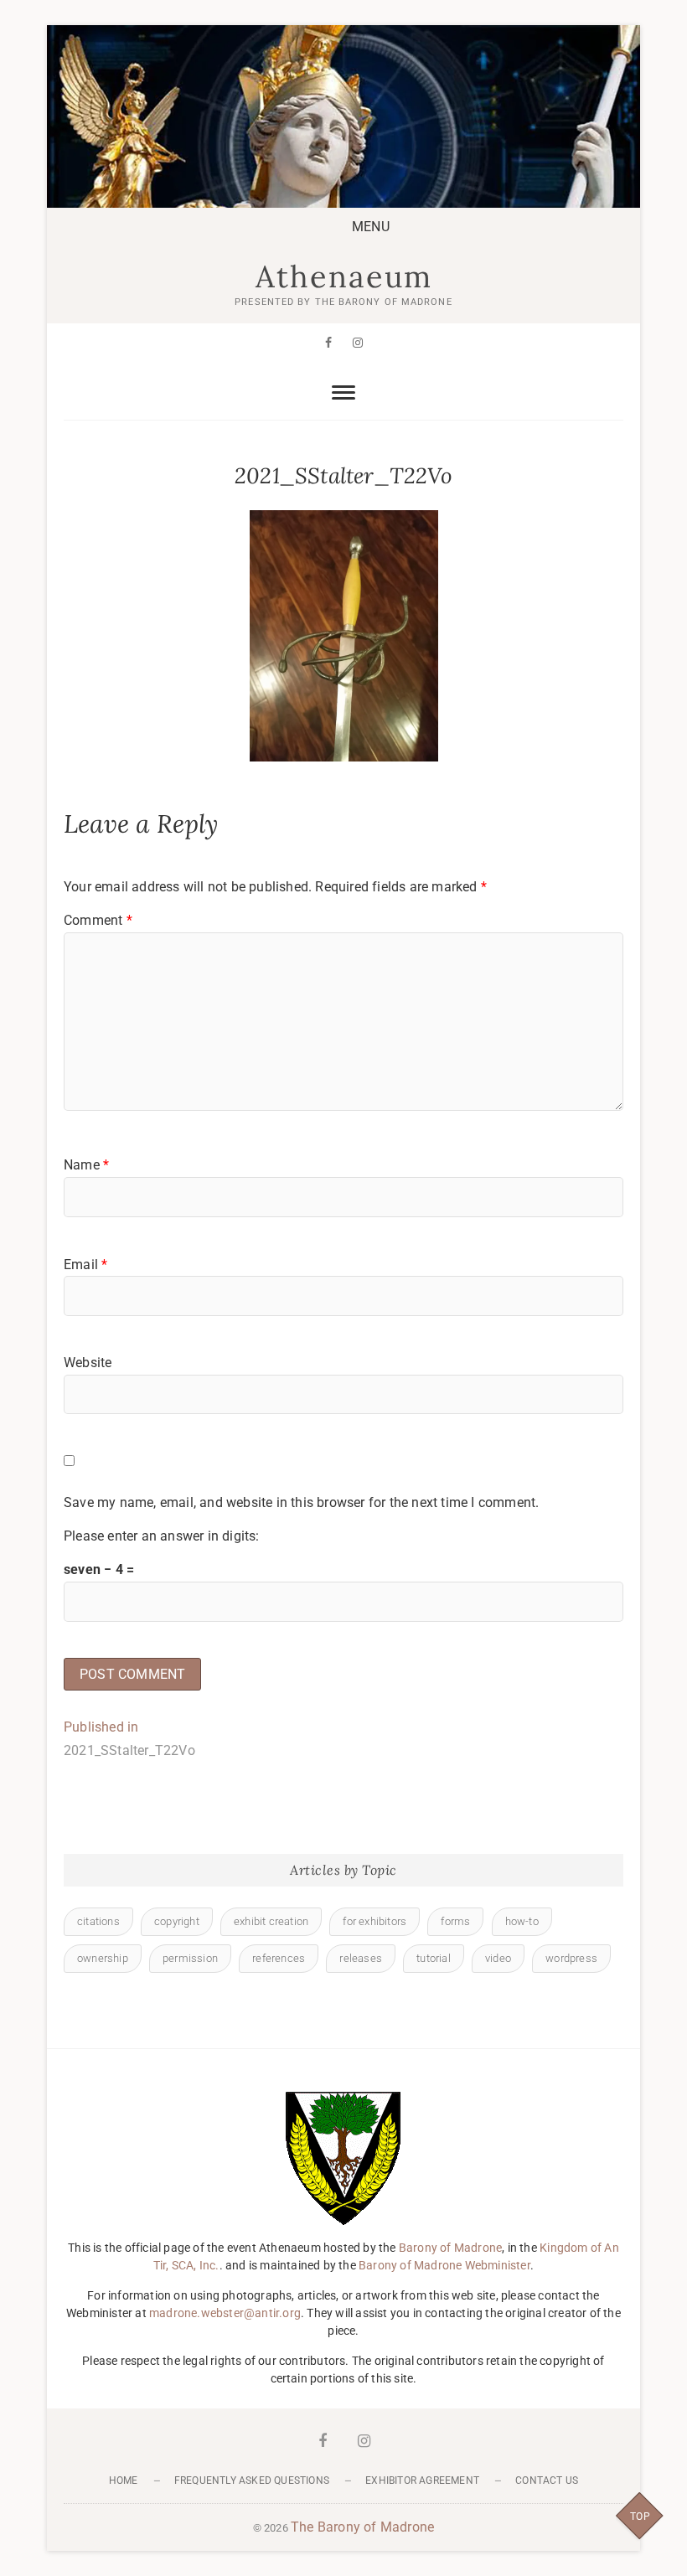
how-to (522, 1921)
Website (88, 1363)
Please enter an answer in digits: (162, 1536)
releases (361, 1958)
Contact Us (547, 2480)
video (498, 1958)
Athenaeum (344, 276)
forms (455, 1921)
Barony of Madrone (450, 2248)
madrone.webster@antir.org (225, 2313)
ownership (103, 1958)
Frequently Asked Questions (252, 2480)
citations (98, 1921)
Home (124, 2480)
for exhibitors (374, 1921)
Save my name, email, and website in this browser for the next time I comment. (301, 1502)
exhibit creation (271, 1921)
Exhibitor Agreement (422, 2480)
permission (190, 1958)
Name (86, 1165)
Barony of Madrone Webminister (444, 2265)
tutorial (434, 1958)
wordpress (571, 1958)
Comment (98, 920)
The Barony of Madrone (362, 2527)
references (279, 1958)
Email (85, 1265)
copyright (177, 1921)
